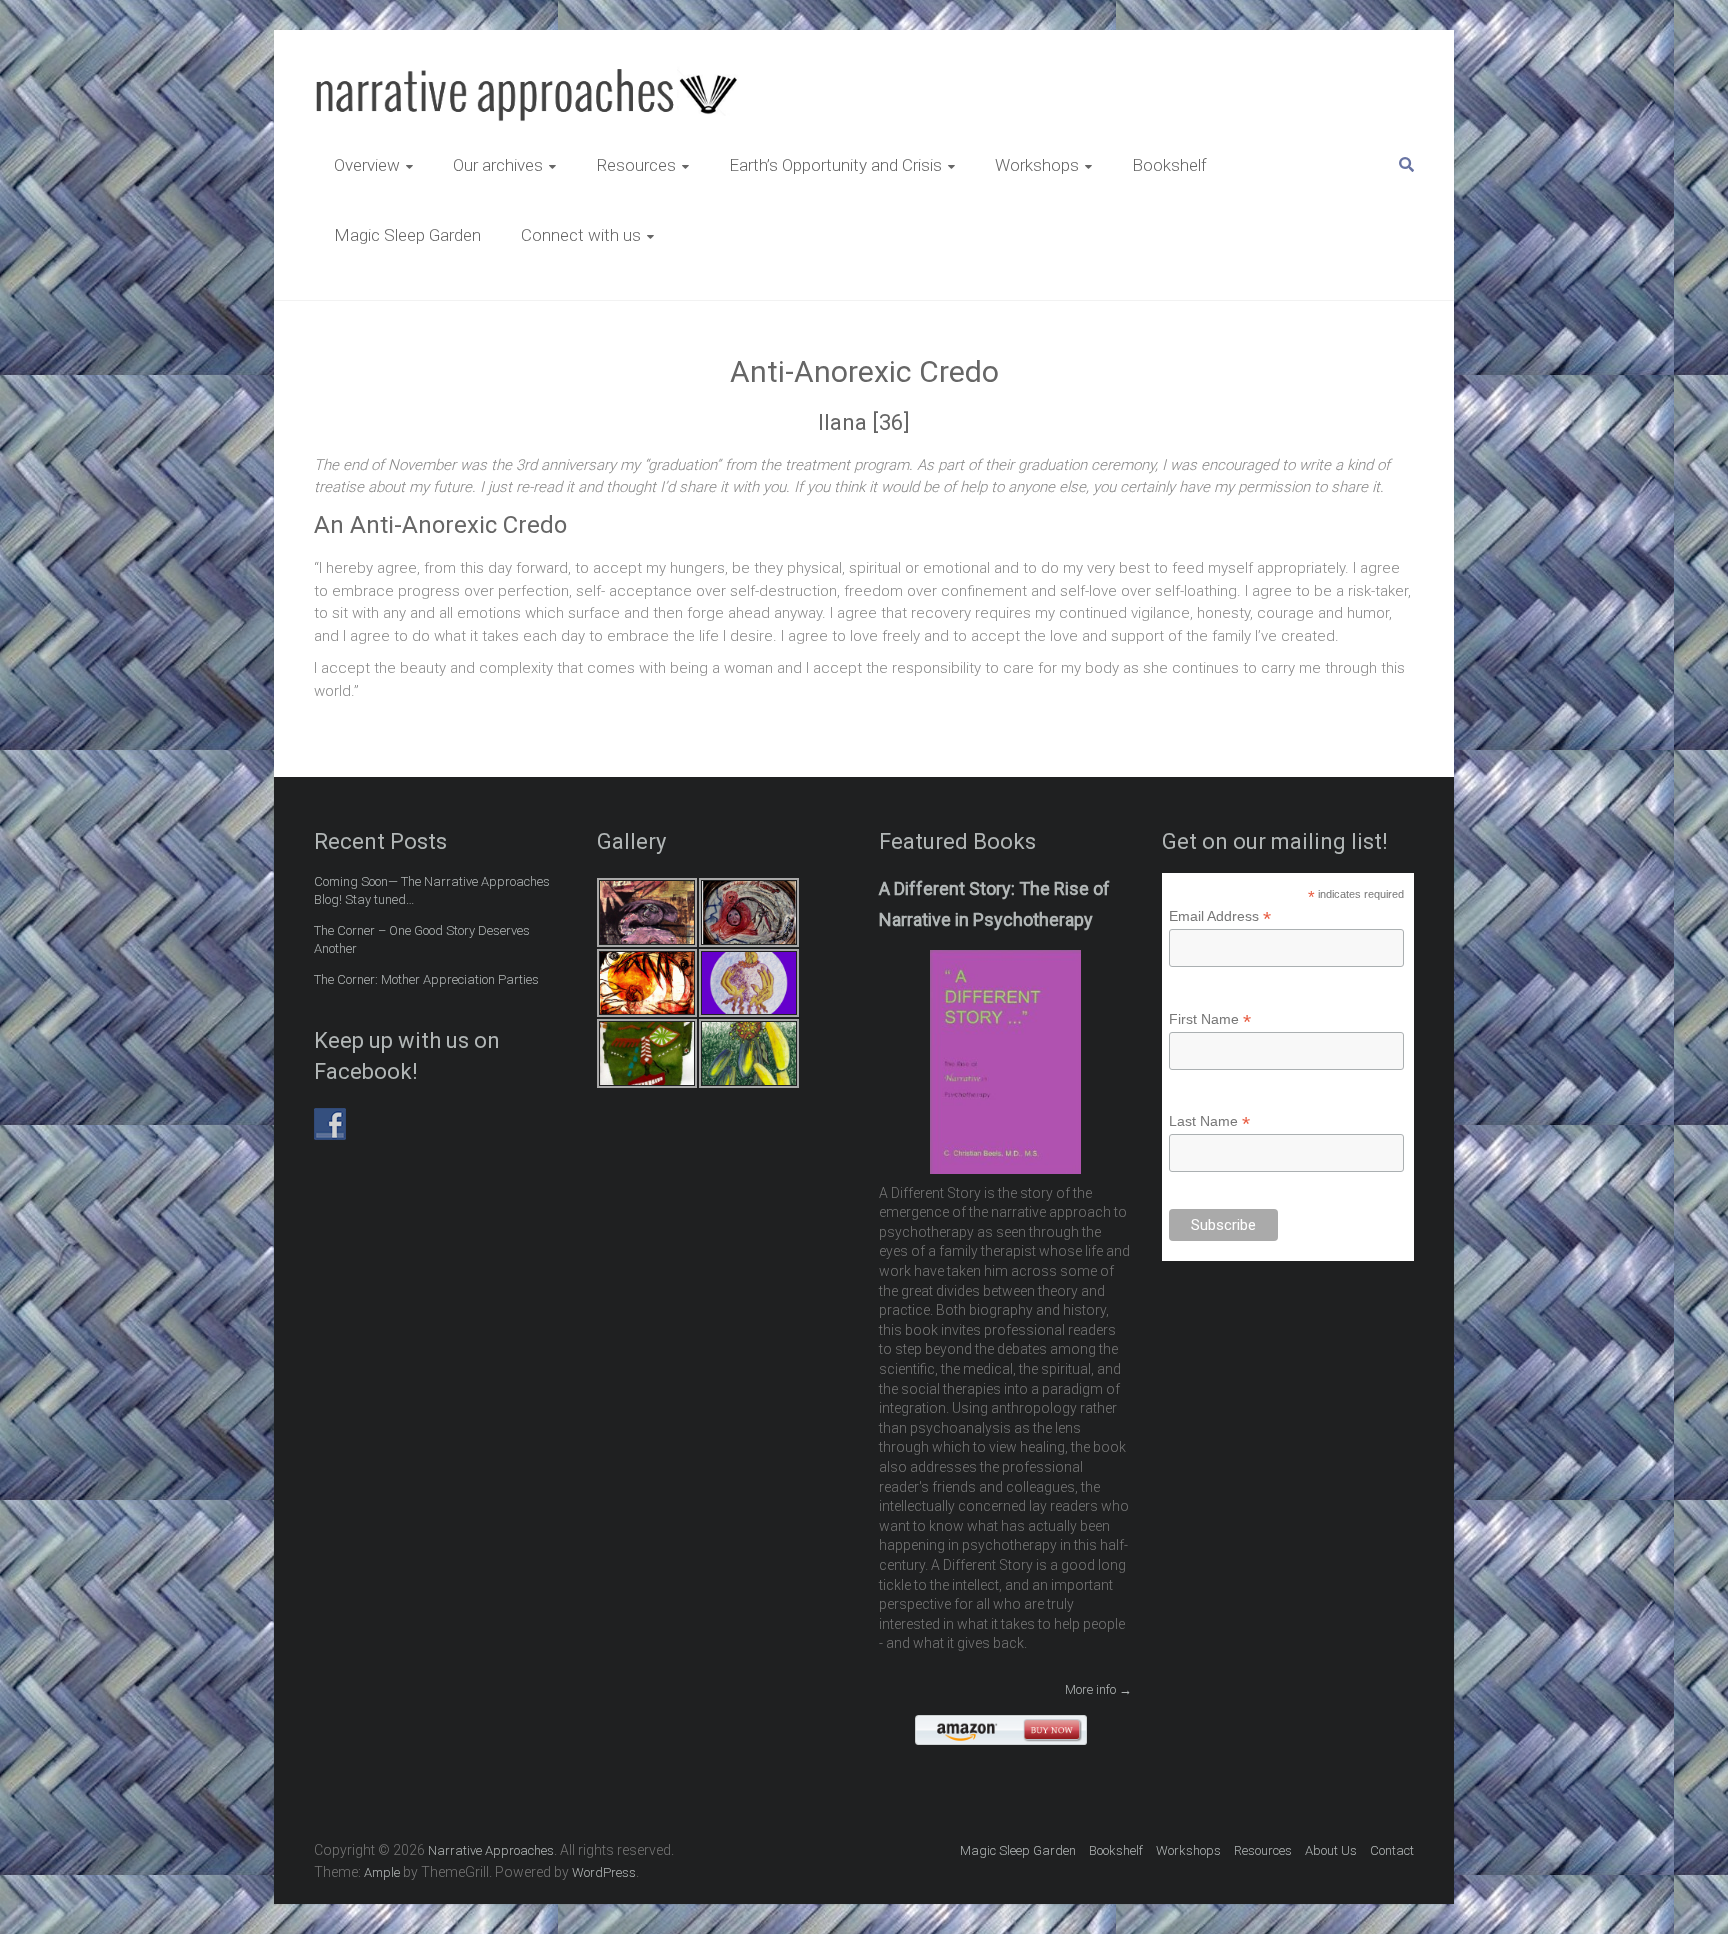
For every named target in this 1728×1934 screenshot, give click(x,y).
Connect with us (581, 235)
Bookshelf (1169, 165)
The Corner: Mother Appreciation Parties (426, 979)
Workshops (1037, 165)
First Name (1210, 1019)
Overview (367, 165)
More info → (1098, 1689)
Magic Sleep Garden (407, 235)
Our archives (498, 165)
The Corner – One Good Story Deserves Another (422, 939)
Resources (636, 165)
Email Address (1220, 916)
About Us (1331, 1850)
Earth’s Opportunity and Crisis (835, 165)
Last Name (1209, 1121)
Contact (1392, 1850)
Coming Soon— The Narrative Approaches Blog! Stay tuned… (432, 890)
